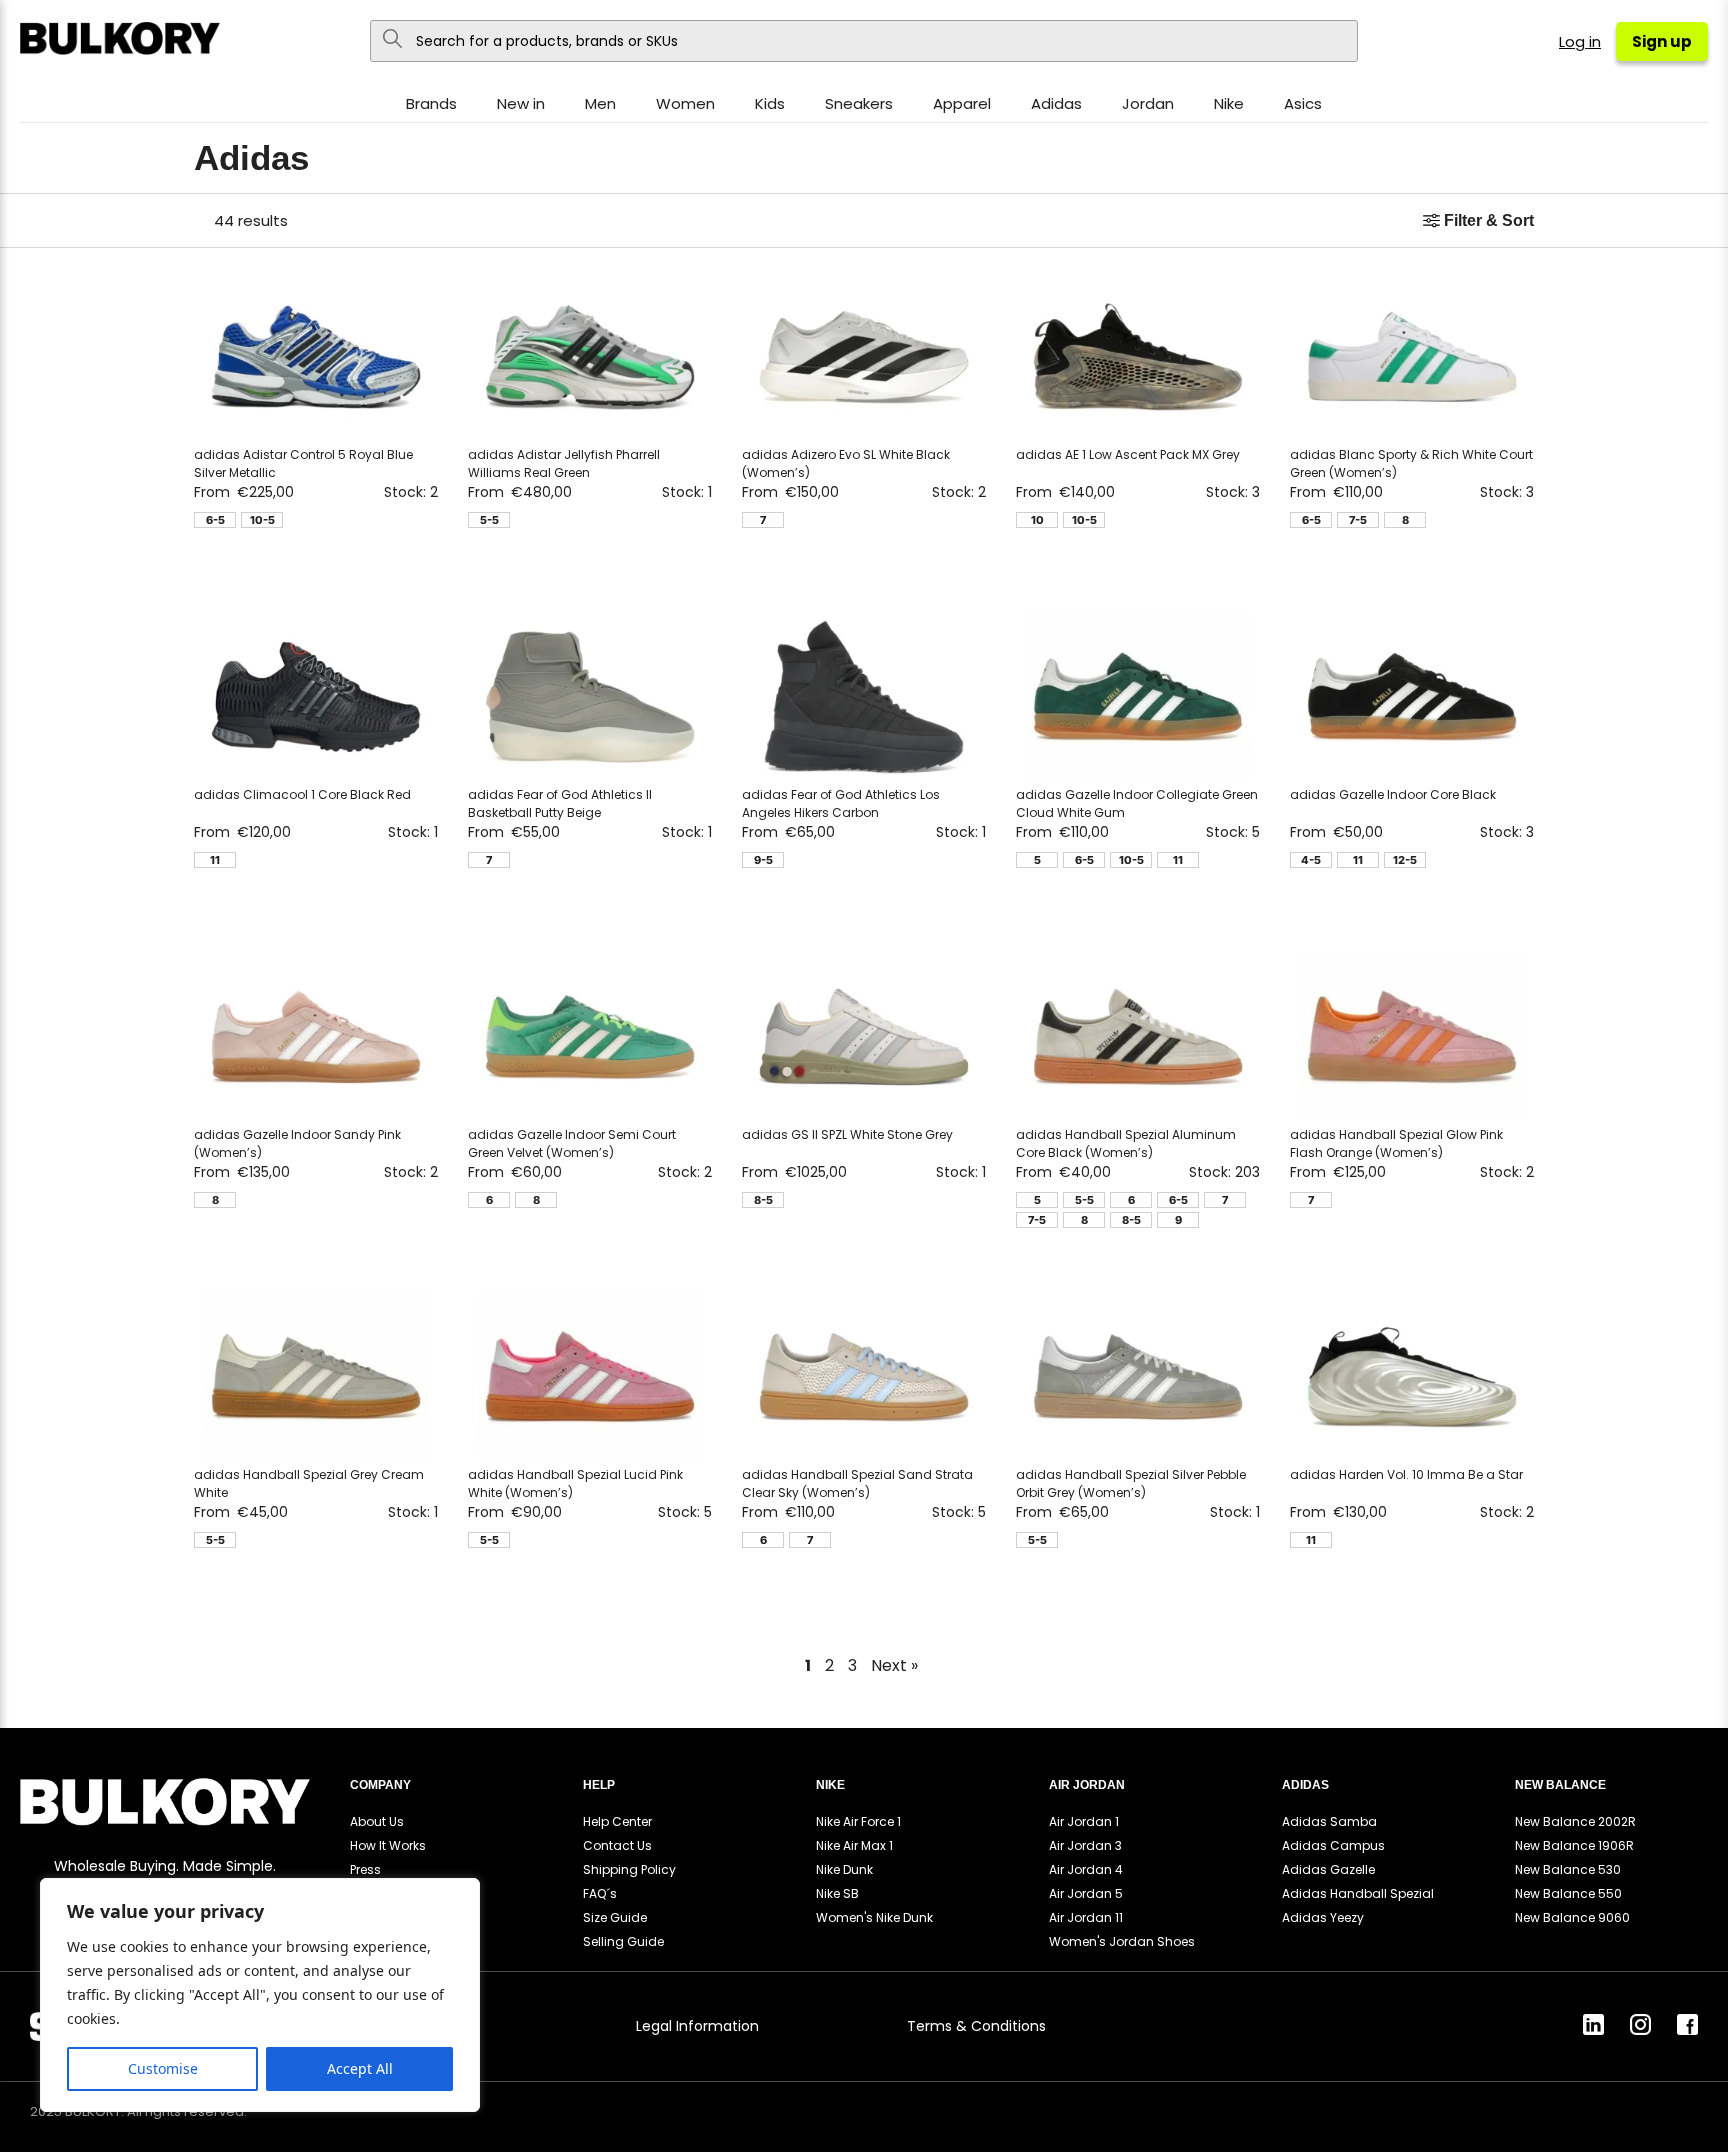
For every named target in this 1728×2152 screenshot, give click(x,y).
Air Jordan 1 (1084, 1821)
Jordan (1148, 103)
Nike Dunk (844, 1869)
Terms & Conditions (976, 2026)
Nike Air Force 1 (858, 1821)
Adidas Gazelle (1328, 1869)
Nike (1229, 103)
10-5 (262, 520)
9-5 (763, 860)
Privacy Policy (433, 2026)
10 (1037, 520)
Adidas (1056, 103)
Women (685, 103)
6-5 (215, 520)
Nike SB (837, 1893)
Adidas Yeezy (1323, 1917)
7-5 (1358, 520)
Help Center (617, 1821)
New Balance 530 (1568, 1869)
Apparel (962, 103)
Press (365, 1869)
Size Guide (615, 1917)
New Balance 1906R (1574, 1845)
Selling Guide (623, 1941)
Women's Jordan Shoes (1122, 1941)
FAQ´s (600, 1893)
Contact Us (617, 1845)
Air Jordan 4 (1086, 1869)
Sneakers (859, 103)
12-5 (1405, 860)
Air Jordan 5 (1086, 1893)
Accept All (360, 2068)
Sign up (1662, 41)
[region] (260, 1995)
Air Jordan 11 (1086, 1917)
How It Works (388, 1845)
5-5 (489, 520)
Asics (1303, 103)
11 (215, 860)
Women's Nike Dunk (874, 1917)
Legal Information (697, 2026)
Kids (770, 103)
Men (600, 103)
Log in (1580, 41)
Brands (431, 103)
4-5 (1311, 860)
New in (521, 103)
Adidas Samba (1329, 1821)
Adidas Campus (1333, 1845)
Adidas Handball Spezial (1358, 1893)
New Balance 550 (1568, 1893)
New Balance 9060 (1572, 1917)
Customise (163, 2068)
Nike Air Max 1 (854, 1845)
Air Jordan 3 (1085, 1845)
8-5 (763, 1200)
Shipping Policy (629, 1869)
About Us (377, 1821)
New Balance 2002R (1575, 1821)
